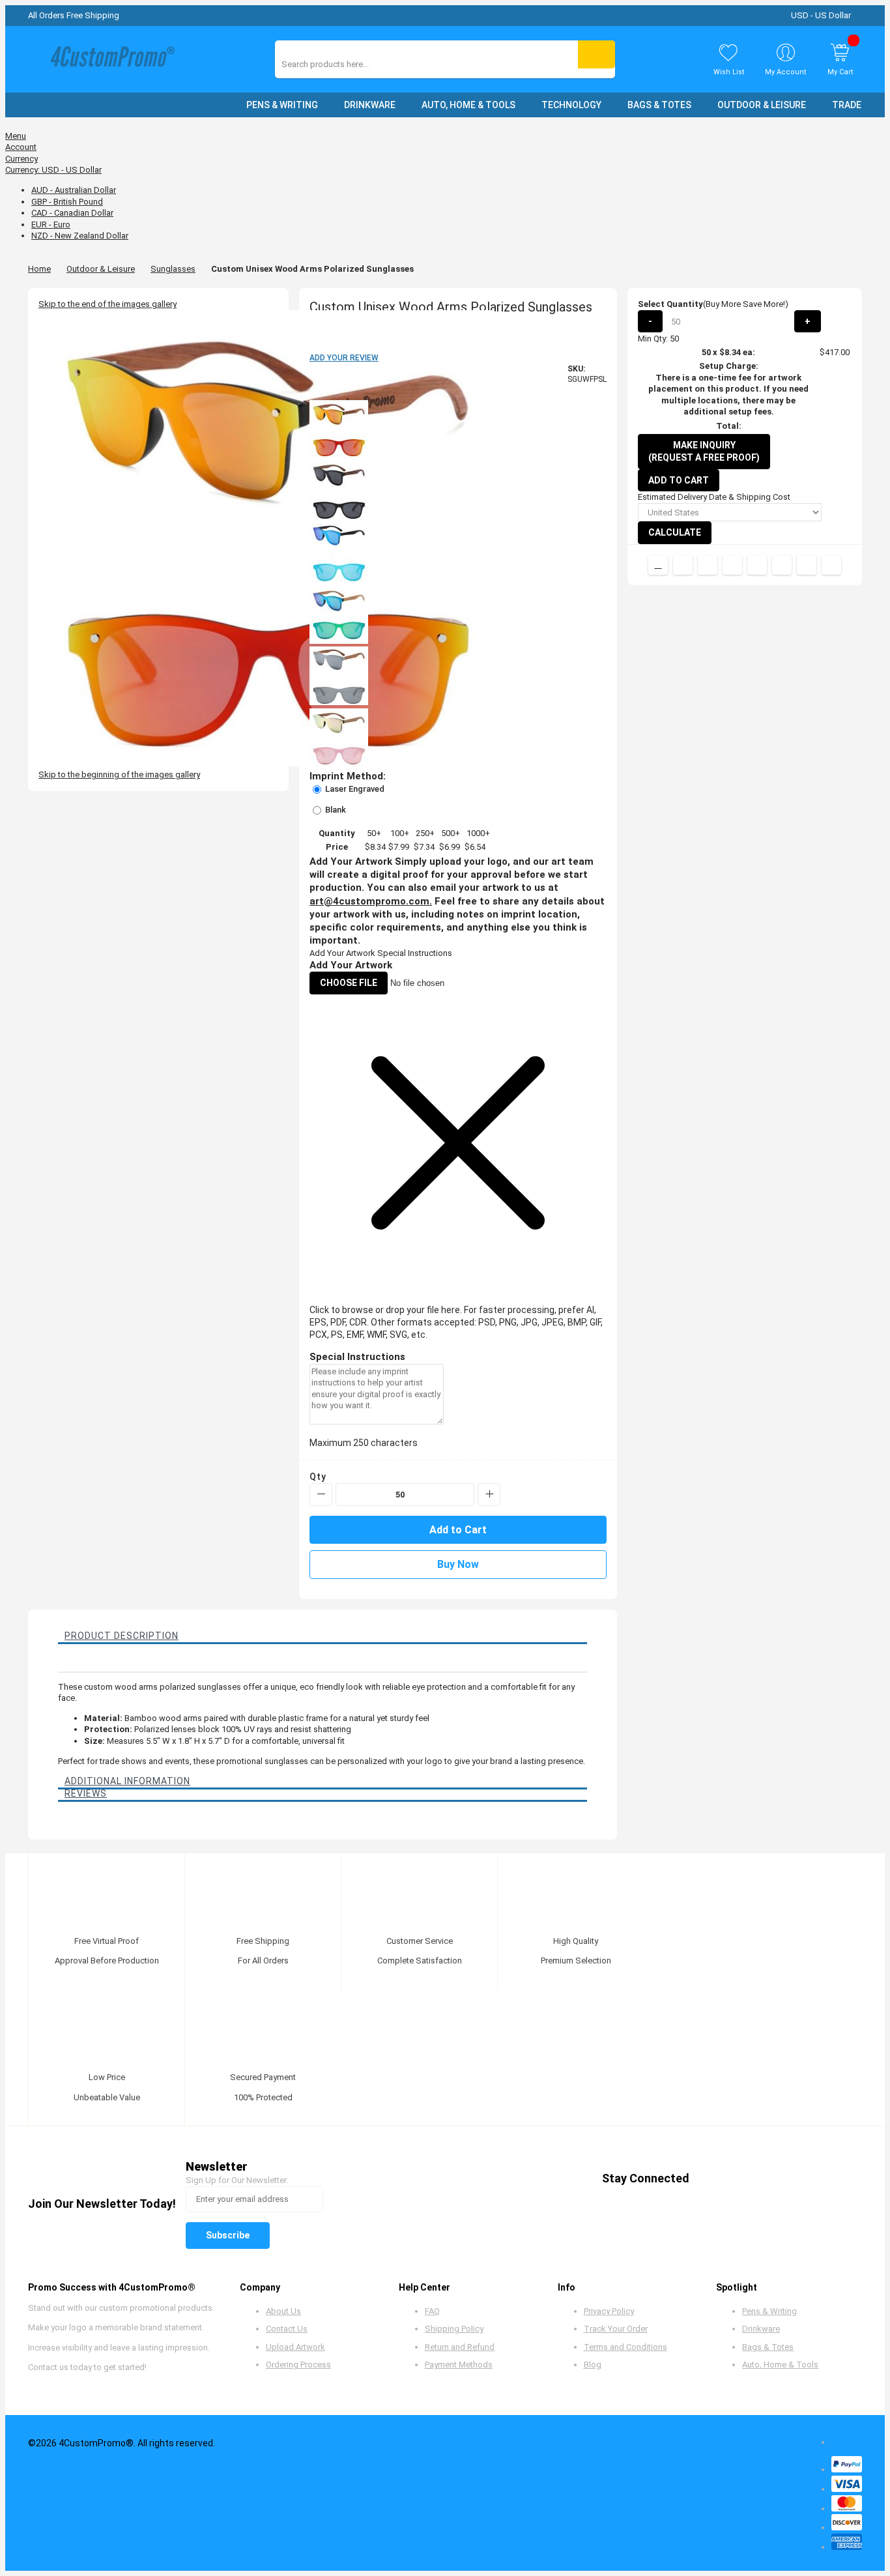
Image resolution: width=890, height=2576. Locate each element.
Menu (16, 136)
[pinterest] (760, 2179)
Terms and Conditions (625, 2347)
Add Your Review (344, 358)
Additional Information (127, 1781)
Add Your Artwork (342, 953)
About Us (283, 2311)
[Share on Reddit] (831, 565)
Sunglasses (173, 269)
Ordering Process (298, 2365)
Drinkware (761, 2329)
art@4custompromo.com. (371, 901)
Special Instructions (415, 953)
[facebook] (711, 2179)
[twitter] (735, 2179)
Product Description (122, 1636)
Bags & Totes (768, 2347)
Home (39, 269)
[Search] (596, 54)
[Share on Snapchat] (807, 565)
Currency (22, 159)
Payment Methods (459, 2365)
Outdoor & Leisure (101, 269)
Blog (593, 2365)
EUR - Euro (51, 224)
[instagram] (810, 2179)
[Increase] (489, 1495)
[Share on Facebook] (683, 565)
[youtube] (785, 2179)
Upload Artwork (295, 2347)
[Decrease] (321, 1495)
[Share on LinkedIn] (732, 565)
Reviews (86, 1793)
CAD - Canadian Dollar (72, 213)
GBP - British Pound (67, 202)
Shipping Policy (454, 2329)
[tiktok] (834, 2179)
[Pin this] (757, 565)
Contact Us (287, 2329)
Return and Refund (460, 2347)
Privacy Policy (609, 2311)
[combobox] (340, 64)
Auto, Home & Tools (780, 2365)
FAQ (432, 2311)
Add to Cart (679, 480)
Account (21, 147)
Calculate (675, 532)
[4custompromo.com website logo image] (109, 60)
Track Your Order (616, 2329)
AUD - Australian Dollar (74, 190)
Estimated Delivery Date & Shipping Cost (714, 497)
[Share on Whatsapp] (782, 565)
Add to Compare (658, 565)
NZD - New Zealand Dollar (80, 236)
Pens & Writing (769, 2311)
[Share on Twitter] (708, 565)
